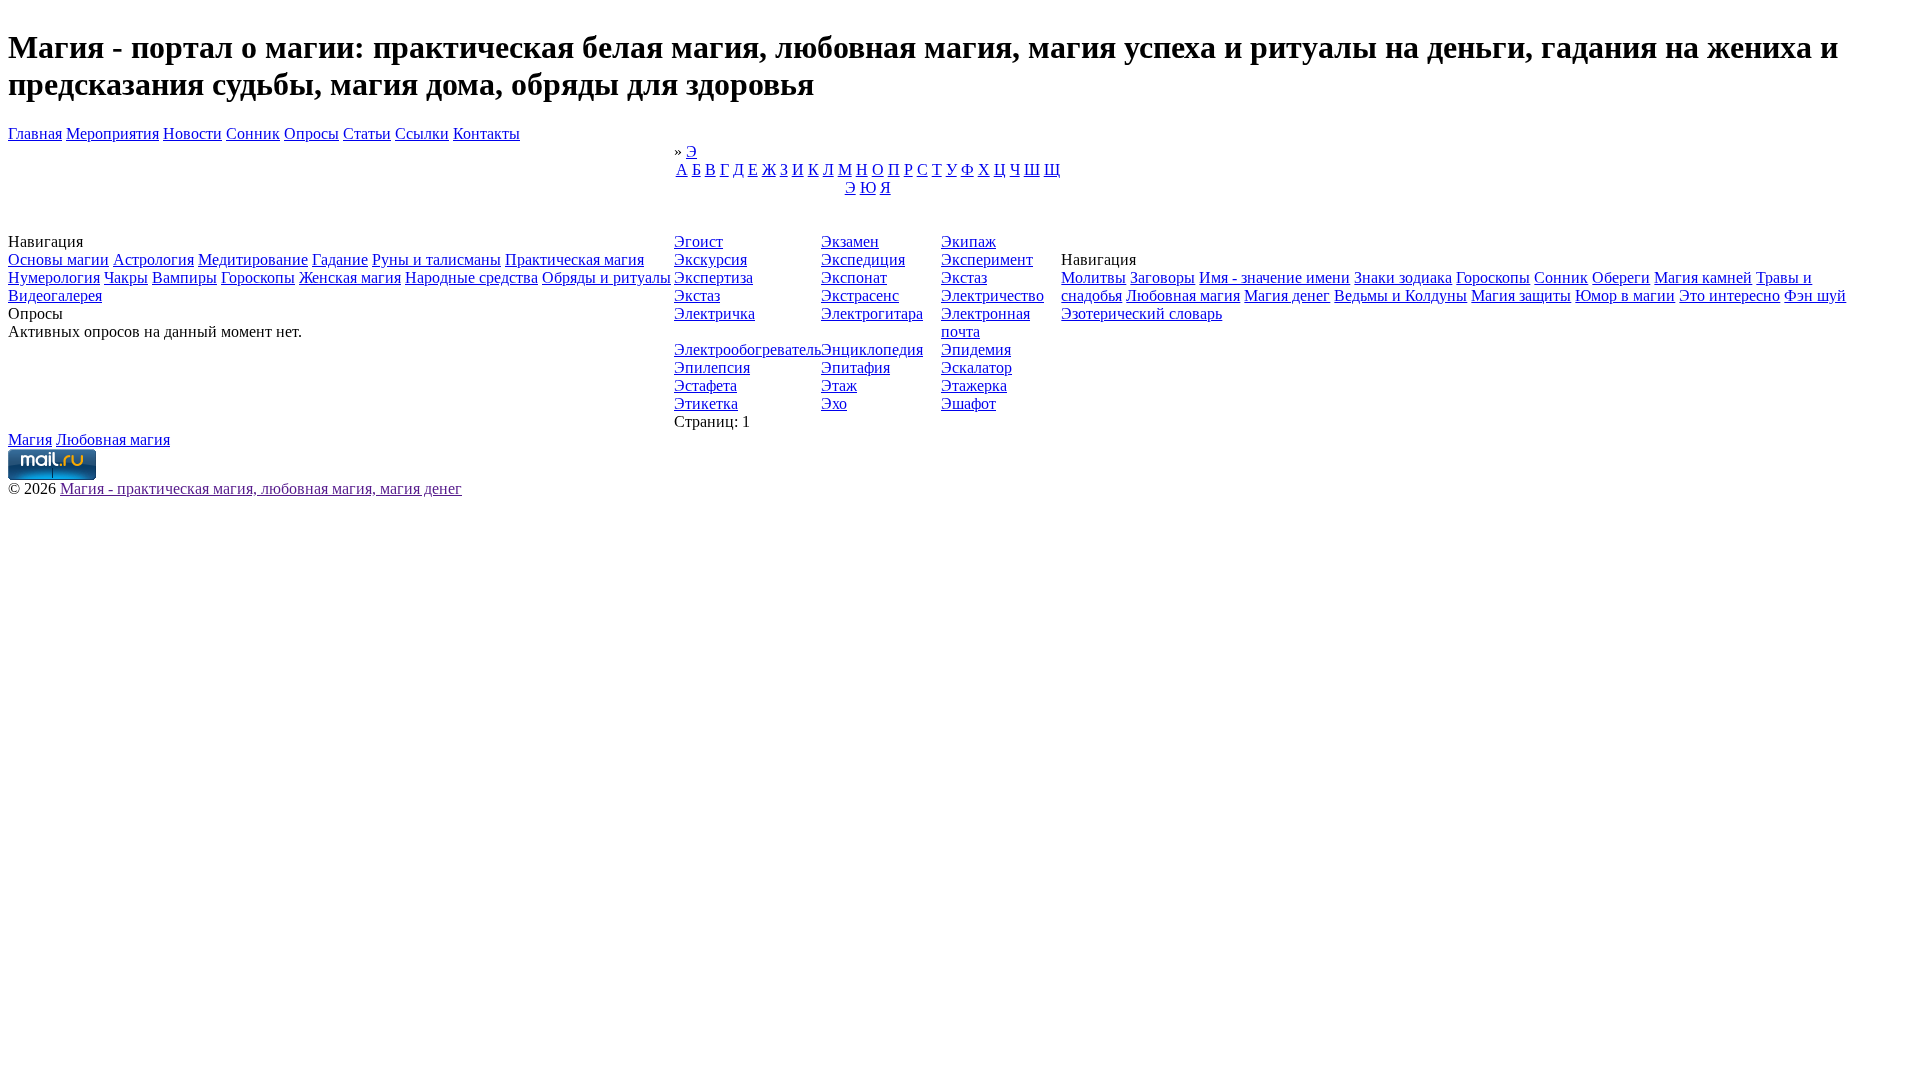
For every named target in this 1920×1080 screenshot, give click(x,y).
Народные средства (471, 277)
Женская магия (350, 277)
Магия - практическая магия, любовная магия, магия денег (261, 488)
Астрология (153, 259)
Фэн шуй (1815, 295)
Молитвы (1093, 277)
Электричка (714, 313)
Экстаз (964, 277)
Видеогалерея (55, 295)
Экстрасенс (860, 295)
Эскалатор (976, 367)
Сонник (253, 133)
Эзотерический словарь (1141, 313)
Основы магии (58, 259)
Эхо (834, 403)
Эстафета (705, 385)
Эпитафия (855, 367)
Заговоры (1162, 277)
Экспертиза (713, 277)
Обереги (1621, 277)
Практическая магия (574, 259)
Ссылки (422, 133)
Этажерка (974, 385)
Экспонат (854, 277)
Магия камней (1703, 277)
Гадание (340, 259)
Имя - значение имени (1274, 277)
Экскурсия (710, 259)
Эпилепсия (712, 367)
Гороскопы (258, 277)
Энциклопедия (872, 349)
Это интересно (1729, 295)
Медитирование (253, 259)
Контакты (486, 133)
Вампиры (184, 277)
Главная (35, 133)
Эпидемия (976, 349)
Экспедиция (863, 259)
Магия (30, 439)
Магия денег (1287, 295)
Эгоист (698, 241)
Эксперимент (987, 259)
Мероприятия (112, 133)
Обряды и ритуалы (606, 277)
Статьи (367, 133)
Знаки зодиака (1403, 277)
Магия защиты (1521, 295)
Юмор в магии (1625, 295)
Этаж (839, 385)
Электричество (992, 295)
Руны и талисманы (436, 259)
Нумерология (54, 277)
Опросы (311, 133)
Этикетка (706, 403)
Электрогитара (872, 313)
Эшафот (968, 403)
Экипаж (968, 241)
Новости (192, 133)
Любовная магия (1183, 295)
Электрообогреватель (747, 349)
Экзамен (850, 241)
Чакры (126, 277)
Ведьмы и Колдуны (1400, 295)
